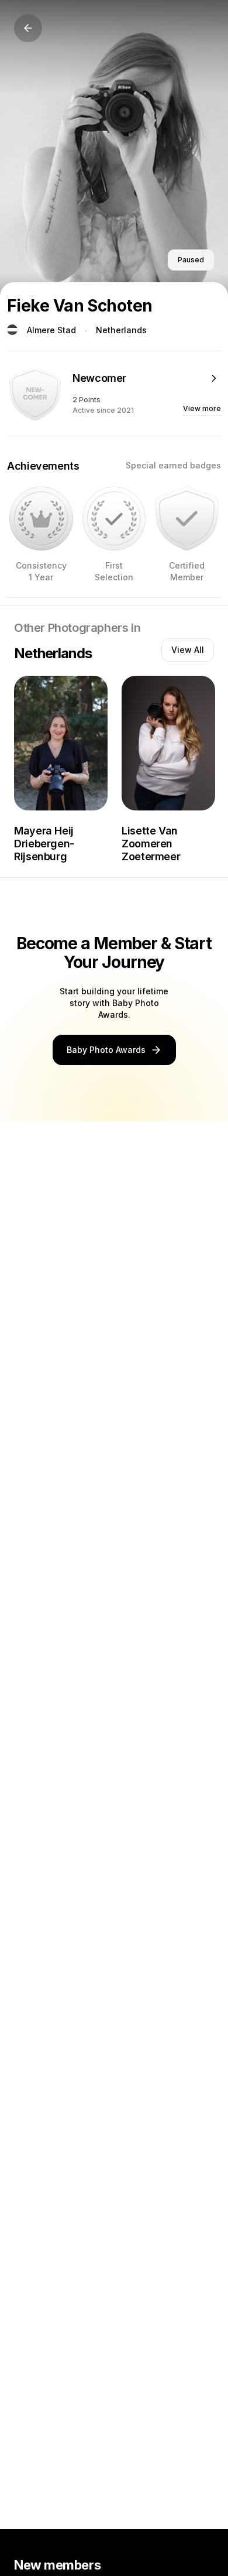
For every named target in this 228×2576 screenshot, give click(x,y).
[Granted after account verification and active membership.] (187, 519)
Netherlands (121, 330)
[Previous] (28, 28)
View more (202, 408)
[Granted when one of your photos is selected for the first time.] (114, 519)
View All (188, 650)
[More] (214, 378)
